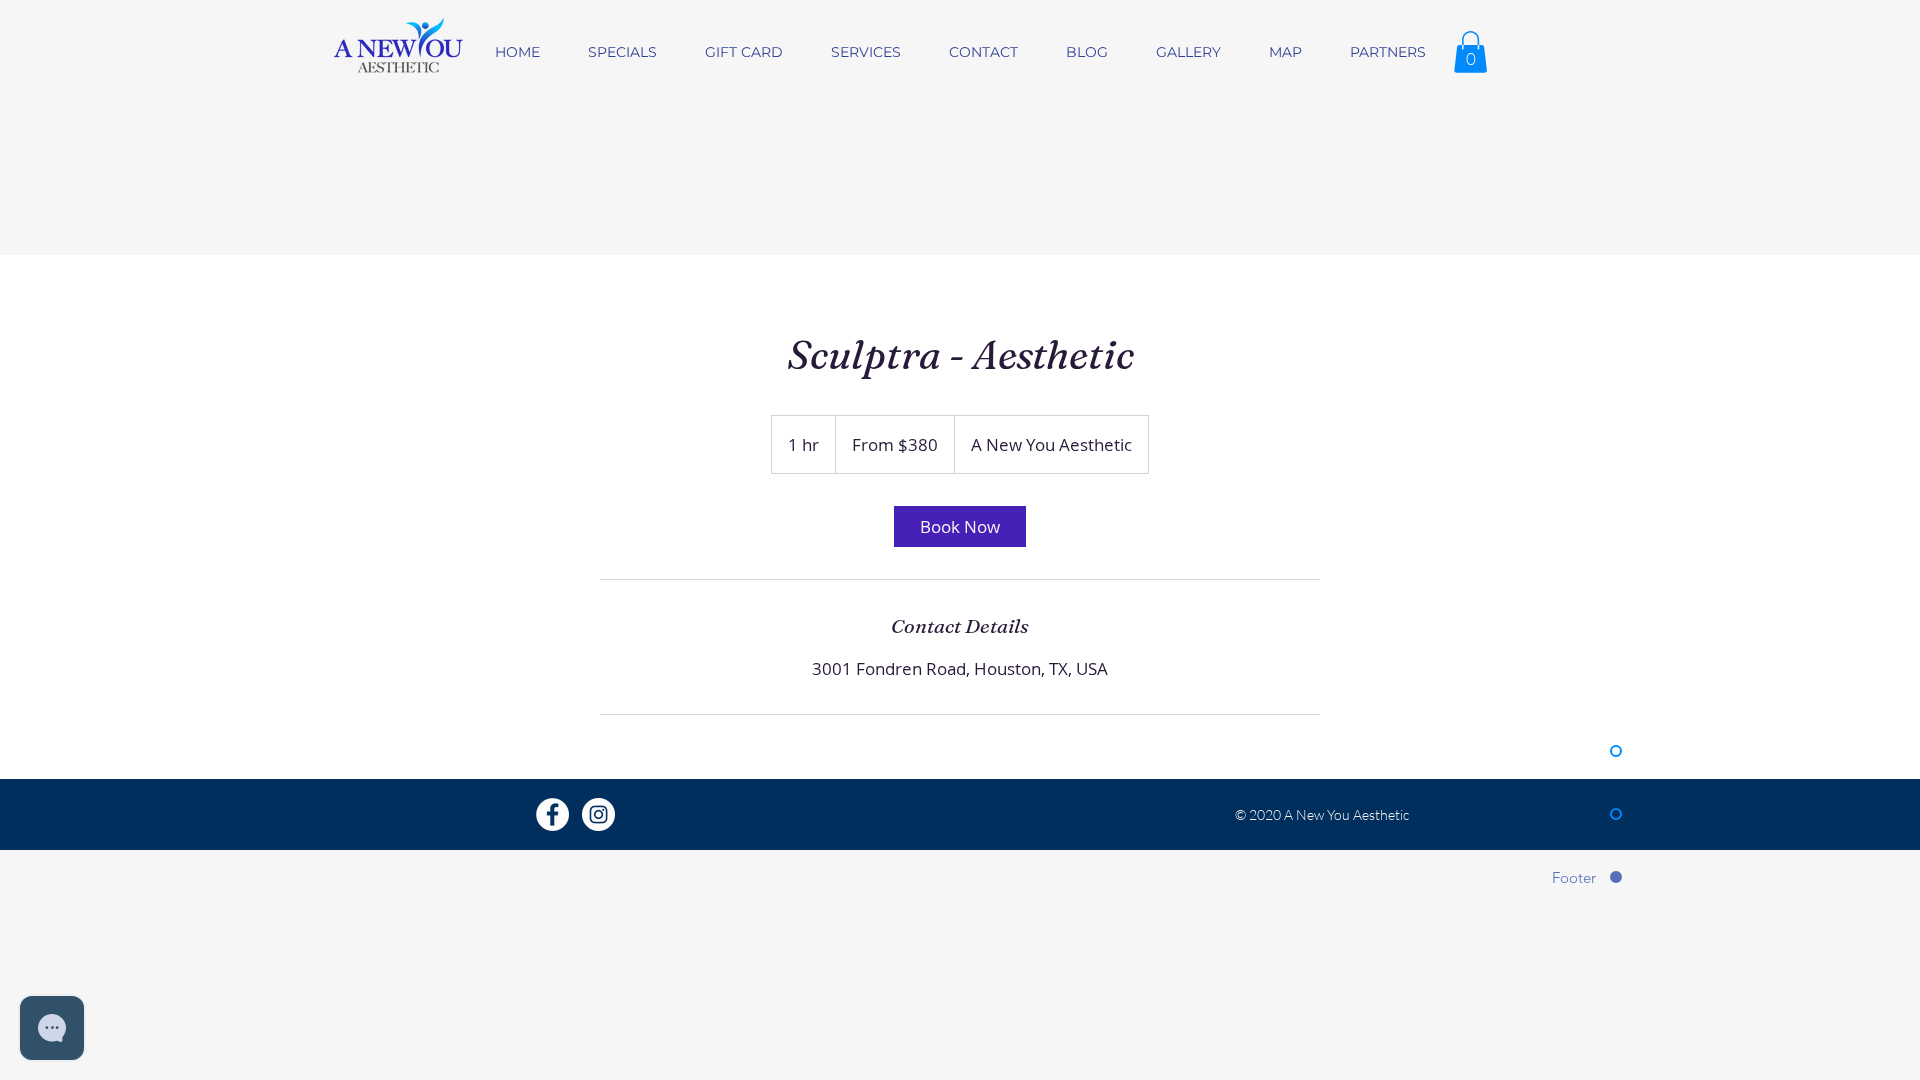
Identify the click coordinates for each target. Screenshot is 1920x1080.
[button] (1470, 52)
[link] (960, 526)
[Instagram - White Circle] (598, 814)
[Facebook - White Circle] (552, 814)
